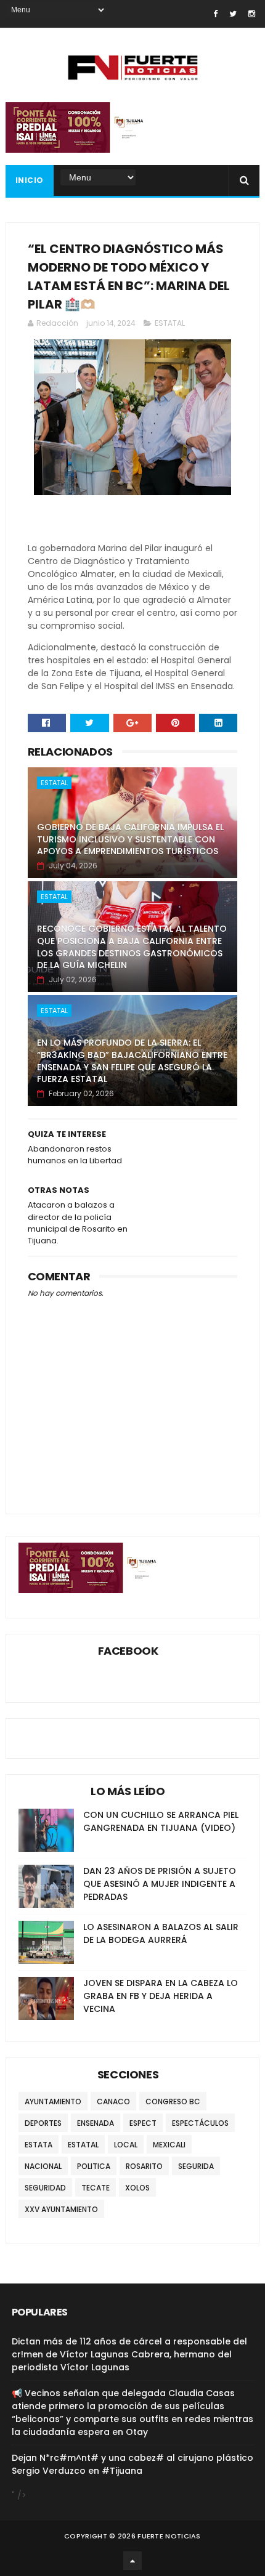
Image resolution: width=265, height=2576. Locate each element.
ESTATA (39, 2145)
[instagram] (252, 14)
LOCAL (126, 2145)
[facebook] (215, 14)
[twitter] (233, 14)
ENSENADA (96, 2123)
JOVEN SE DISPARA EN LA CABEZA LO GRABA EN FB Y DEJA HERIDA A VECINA (161, 1996)
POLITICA (94, 2166)
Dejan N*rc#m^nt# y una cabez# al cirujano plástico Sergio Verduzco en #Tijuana (132, 2464)
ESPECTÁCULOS (200, 2123)
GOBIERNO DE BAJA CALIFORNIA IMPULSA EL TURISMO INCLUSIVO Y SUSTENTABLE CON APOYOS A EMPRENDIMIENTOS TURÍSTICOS (130, 839)
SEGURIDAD (45, 2188)
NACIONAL (43, 2166)
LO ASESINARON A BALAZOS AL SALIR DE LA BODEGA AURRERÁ (161, 1933)
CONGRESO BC (173, 2102)
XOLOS (137, 2188)
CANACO (113, 2102)
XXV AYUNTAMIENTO (61, 2209)
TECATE (96, 2188)
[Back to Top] (132, 2561)
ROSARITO (144, 2166)
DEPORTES (43, 2123)
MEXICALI (169, 2145)
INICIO (30, 180)
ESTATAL (170, 323)
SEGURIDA (196, 2166)
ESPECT (143, 2123)
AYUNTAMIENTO (53, 2102)
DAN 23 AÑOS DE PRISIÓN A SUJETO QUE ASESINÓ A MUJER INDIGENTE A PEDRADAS (160, 1884)
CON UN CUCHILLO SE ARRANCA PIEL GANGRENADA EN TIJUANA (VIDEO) (161, 1821)
